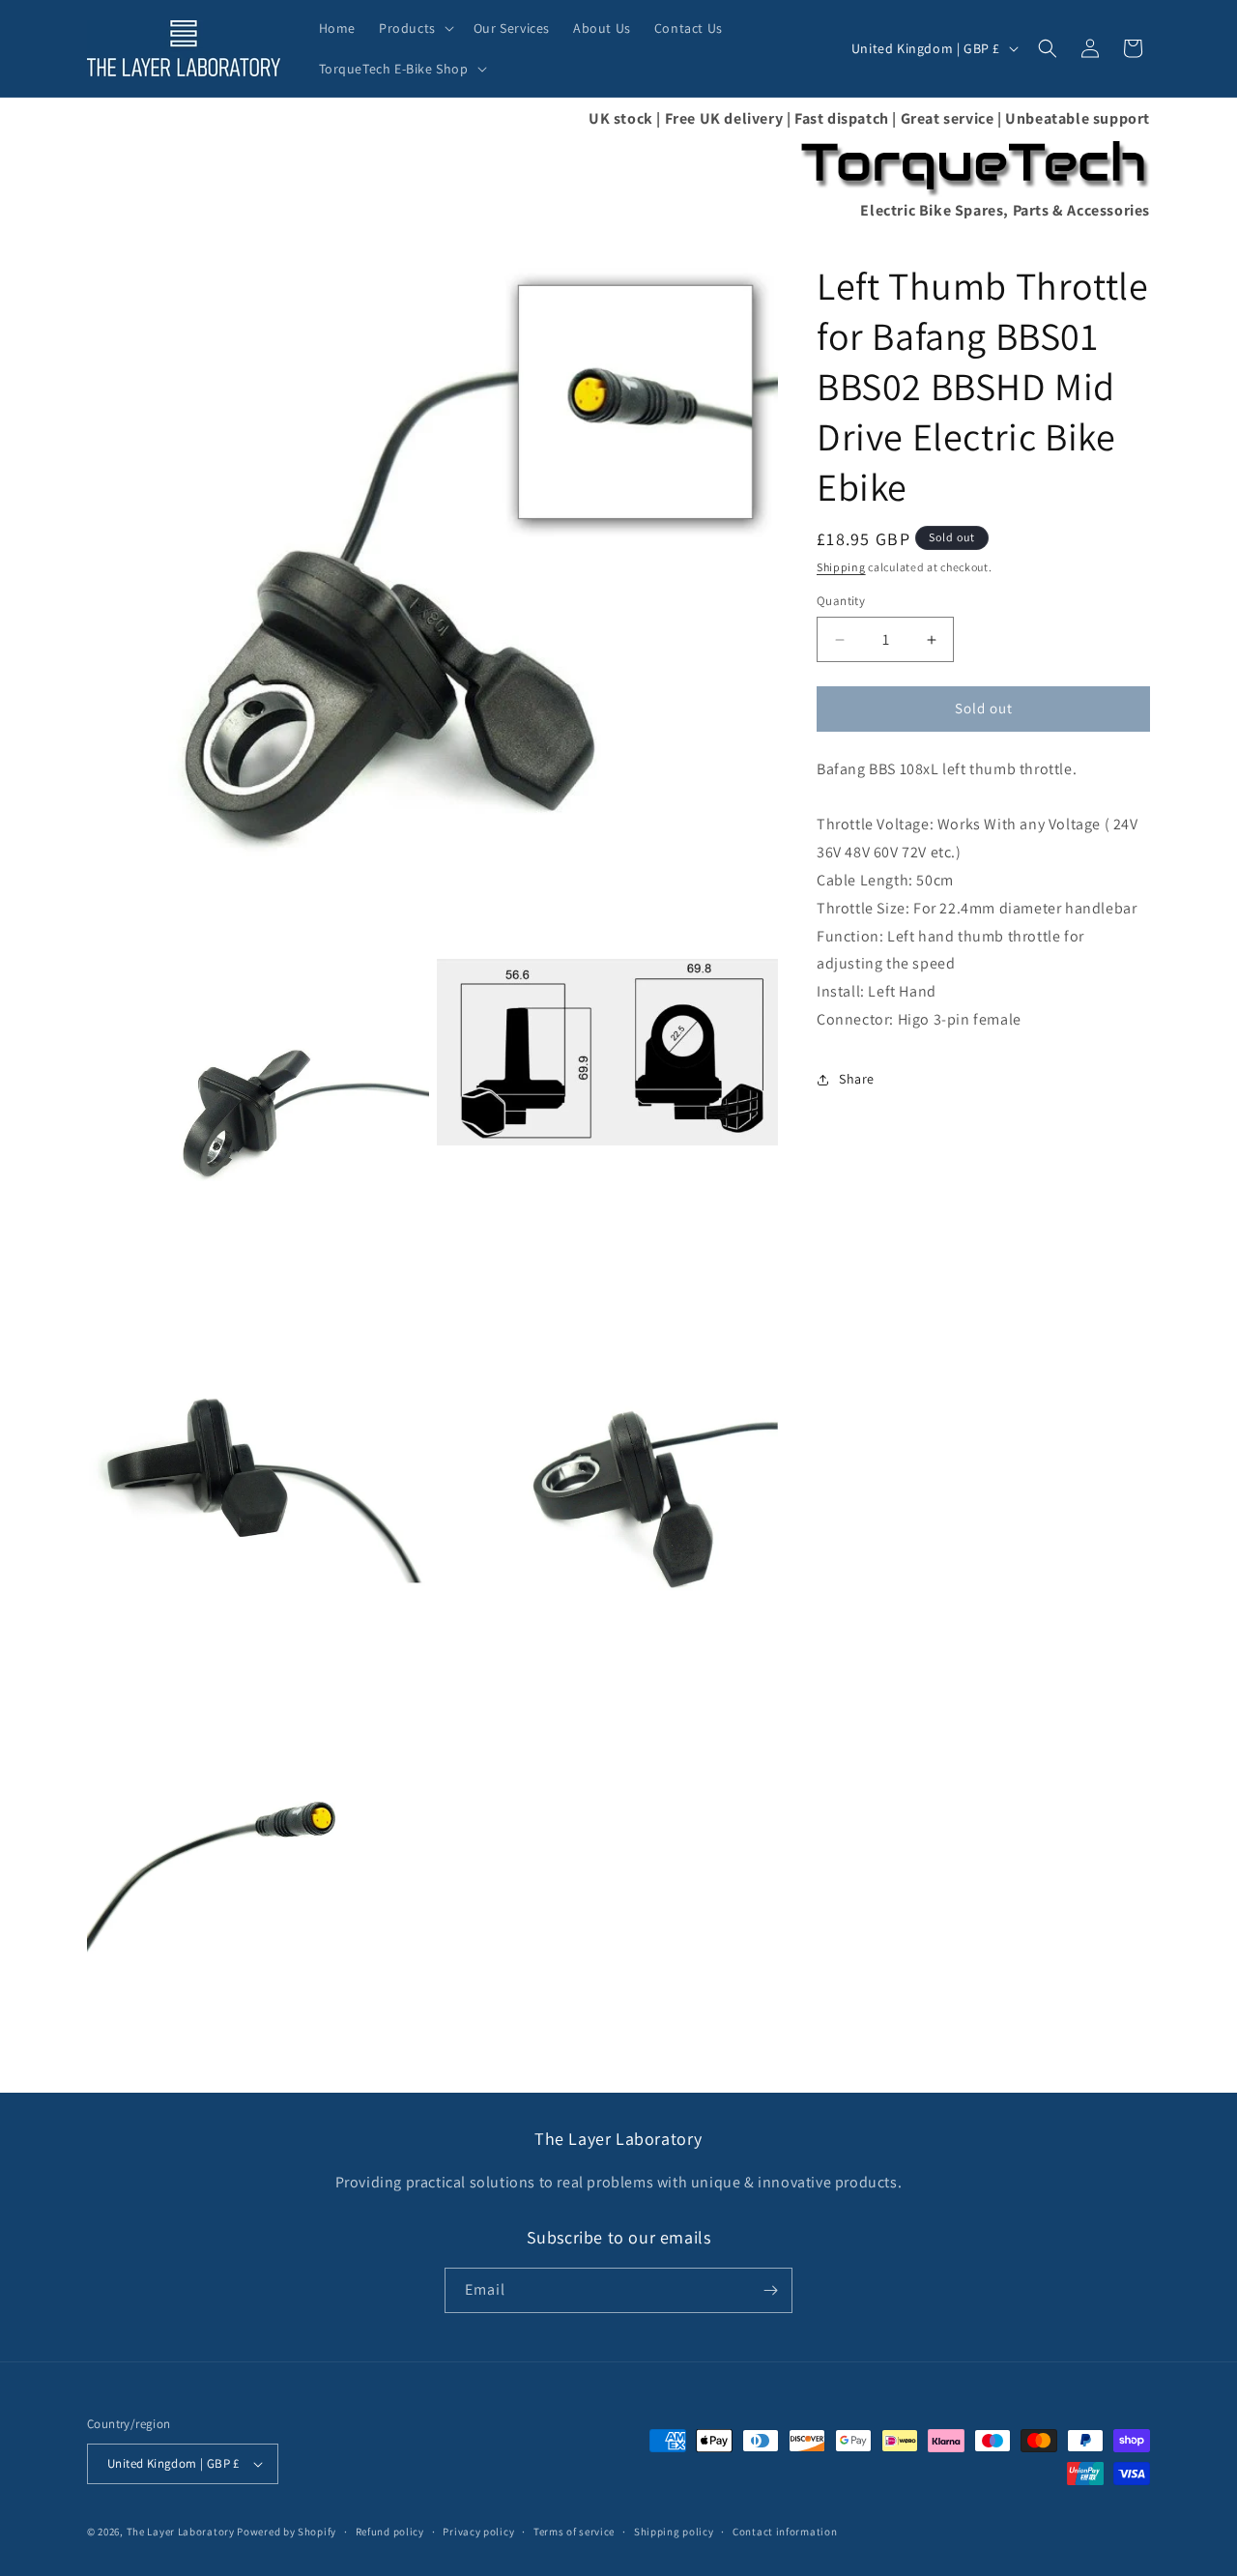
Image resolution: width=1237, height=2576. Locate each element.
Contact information (785, 2532)
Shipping (841, 567)
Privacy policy (478, 2532)
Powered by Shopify (287, 2532)
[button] (415, 28)
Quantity (841, 602)
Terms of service (574, 2532)
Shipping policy (674, 2532)
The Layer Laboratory (181, 2532)
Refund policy (390, 2532)
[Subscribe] (770, 2290)
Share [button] (857, 1080)
